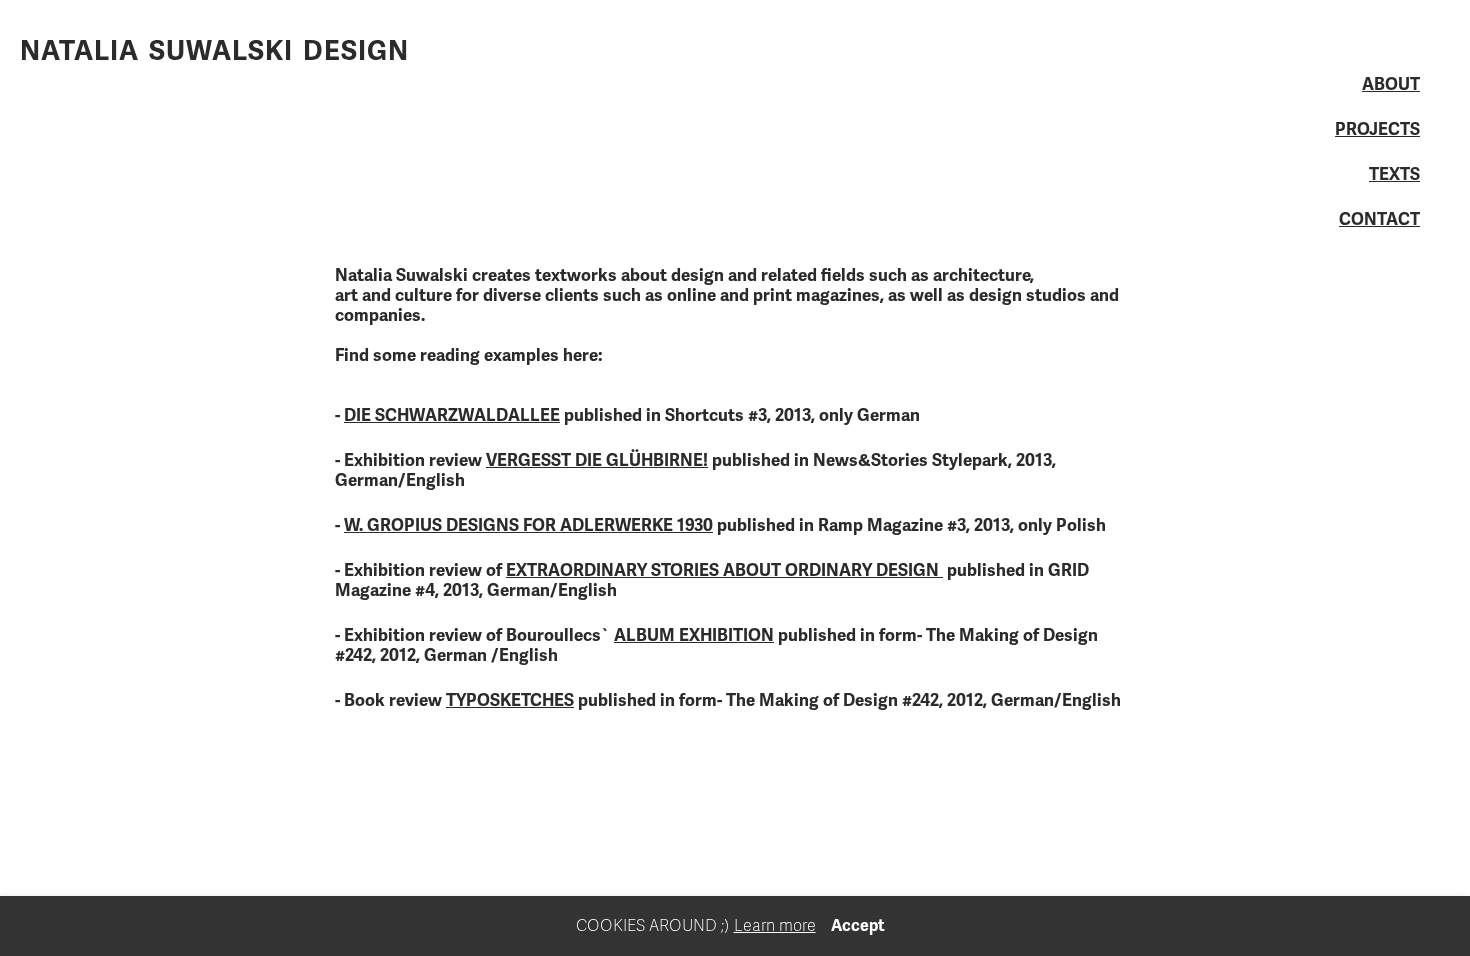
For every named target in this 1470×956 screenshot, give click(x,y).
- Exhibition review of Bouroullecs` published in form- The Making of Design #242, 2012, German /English (716, 645)
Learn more (775, 926)
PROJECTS (1377, 130)
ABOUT (1391, 85)
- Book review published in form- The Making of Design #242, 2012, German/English (728, 700)
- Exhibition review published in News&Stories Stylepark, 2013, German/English (695, 470)
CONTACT (1379, 220)
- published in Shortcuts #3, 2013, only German (627, 415)
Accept (858, 926)
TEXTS (1394, 175)
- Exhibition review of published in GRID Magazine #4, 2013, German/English (712, 580)
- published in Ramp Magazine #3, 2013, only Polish (720, 525)
